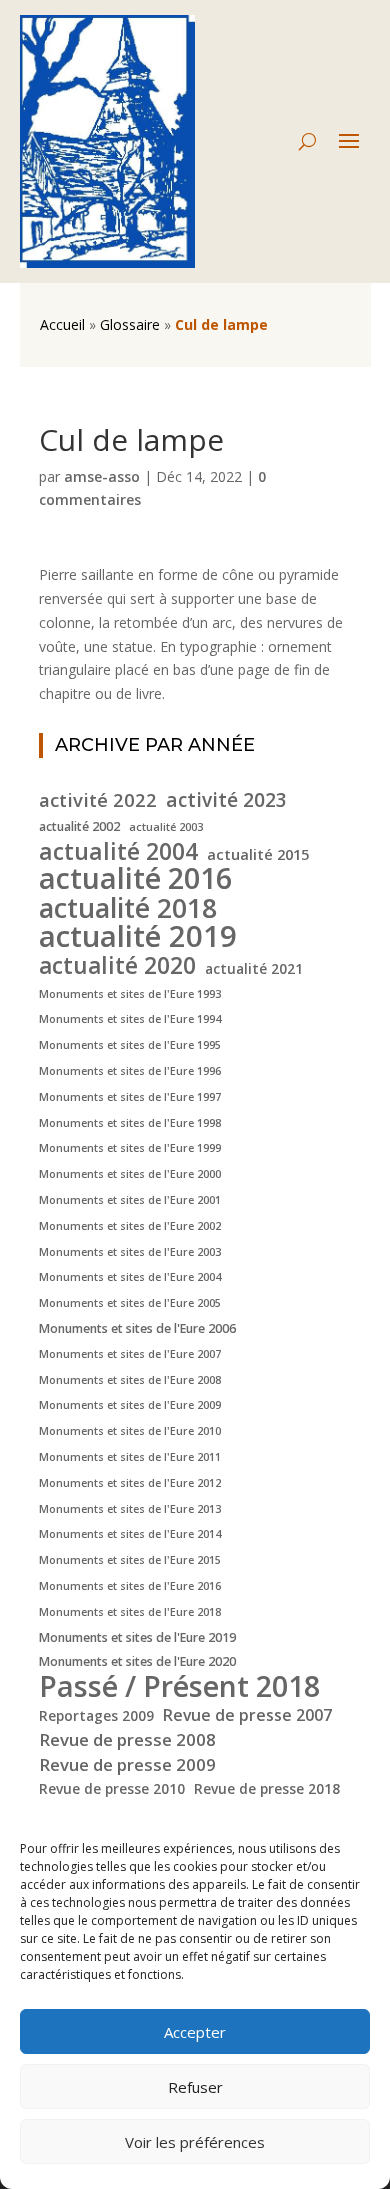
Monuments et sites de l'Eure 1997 (130, 1097)
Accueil (62, 324)
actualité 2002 (79, 826)
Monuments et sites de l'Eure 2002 (130, 1226)
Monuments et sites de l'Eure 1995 (130, 1045)
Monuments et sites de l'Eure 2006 (137, 1328)
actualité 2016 (135, 878)
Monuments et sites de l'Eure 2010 (130, 1431)
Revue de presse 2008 (127, 1739)
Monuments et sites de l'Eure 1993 (130, 994)
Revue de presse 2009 (127, 1764)
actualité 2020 (117, 966)
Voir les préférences (195, 2142)
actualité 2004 (118, 852)
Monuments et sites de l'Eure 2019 (137, 1637)
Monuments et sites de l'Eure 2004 (130, 1277)
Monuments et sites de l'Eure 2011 (130, 1457)
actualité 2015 (258, 854)
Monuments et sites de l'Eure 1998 (130, 1123)
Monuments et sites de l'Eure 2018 (130, 1612)
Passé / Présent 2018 (179, 1686)
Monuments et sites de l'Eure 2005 (130, 1303)
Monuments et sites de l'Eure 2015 (130, 1560)
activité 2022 (98, 800)
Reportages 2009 (96, 1715)
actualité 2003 (166, 827)
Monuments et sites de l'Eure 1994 (130, 1019)
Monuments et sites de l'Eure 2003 (130, 1252)
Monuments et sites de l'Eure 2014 (130, 1534)
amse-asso (102, 476)
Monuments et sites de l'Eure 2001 (130, 1200)
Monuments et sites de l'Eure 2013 (130, 1509)
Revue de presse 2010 (112, 1788)
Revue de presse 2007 (247, 1715)
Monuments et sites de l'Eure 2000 (130, 1174)
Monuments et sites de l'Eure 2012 (130, 1483)
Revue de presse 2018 (267, 1788)
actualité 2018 (128, 908)
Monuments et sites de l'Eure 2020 (137, 1661)
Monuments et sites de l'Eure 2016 (130, 1586)
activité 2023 (226, 801)
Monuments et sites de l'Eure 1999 (130, 1148)
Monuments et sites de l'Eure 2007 (130, 1354)
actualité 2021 (254, 968)
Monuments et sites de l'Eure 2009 (130, 1405)
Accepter (195, 2032)
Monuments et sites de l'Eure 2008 (130, 1380)
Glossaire (130, 324)
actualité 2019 (138, 937)
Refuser (195, 2087)
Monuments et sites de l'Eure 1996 (130, 1071)
